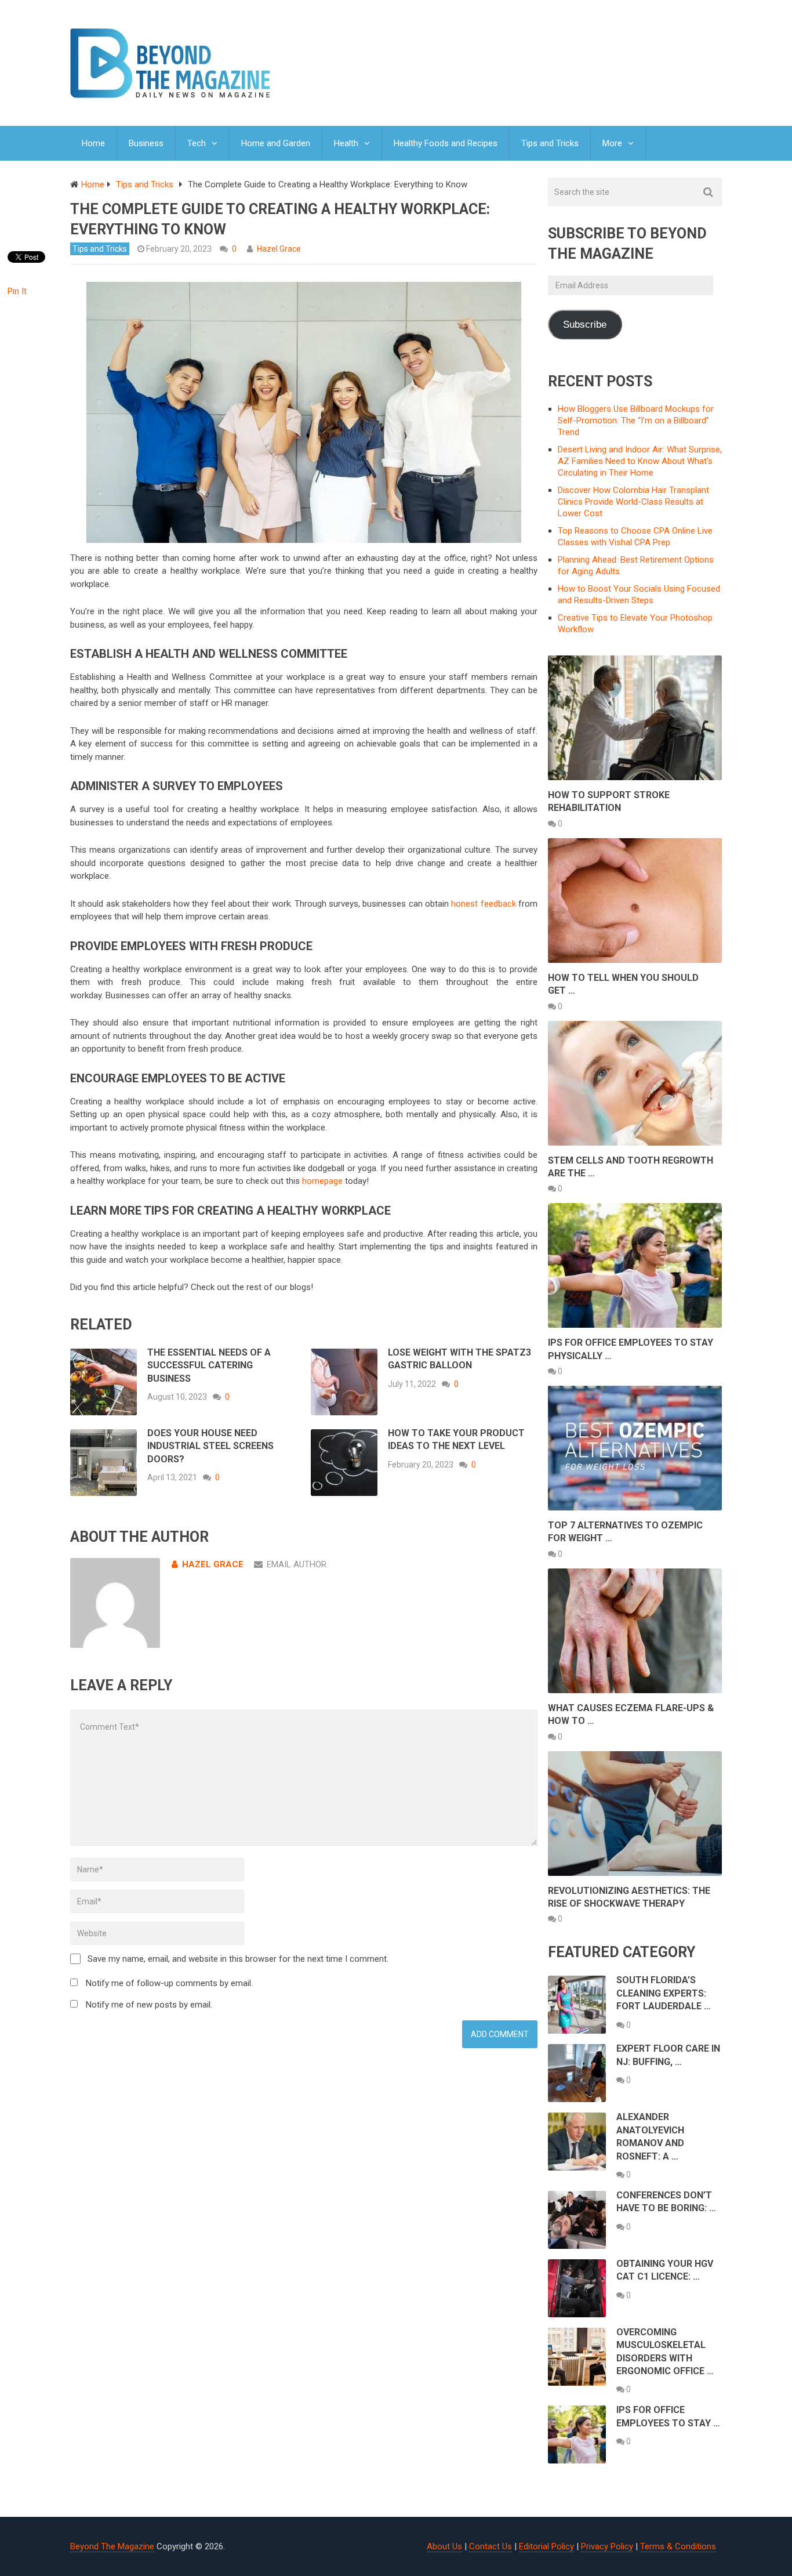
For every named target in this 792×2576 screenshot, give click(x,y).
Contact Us (491, 2546)
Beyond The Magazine (112, 2546)
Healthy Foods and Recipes (446, 143)
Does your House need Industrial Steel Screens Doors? (210, 1446)
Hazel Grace (279, 249)
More (612, 143)
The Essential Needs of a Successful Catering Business (209, 1365)
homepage (322, 1181)
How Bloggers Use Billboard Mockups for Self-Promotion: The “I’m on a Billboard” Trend (636, 421)
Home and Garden (276, 143)
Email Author (297, 1564)
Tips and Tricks (550, 143)
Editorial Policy (546, 2546)
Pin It (17, 291)
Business (146, 143)
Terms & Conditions (678, 2546)
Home (93, 143)
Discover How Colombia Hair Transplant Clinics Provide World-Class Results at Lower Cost (633, 502)
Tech (197, 143)
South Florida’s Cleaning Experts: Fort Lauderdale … (664, 1993)
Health (346, 143)
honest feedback (483, 904)
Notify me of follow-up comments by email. (169, 1983)
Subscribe (585, 325)
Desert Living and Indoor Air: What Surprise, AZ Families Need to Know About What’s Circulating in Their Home (640, 461)
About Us (444, 2546)
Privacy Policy (607, 2546)
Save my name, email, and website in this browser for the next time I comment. (238, 1959)
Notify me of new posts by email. (149, 2005)
